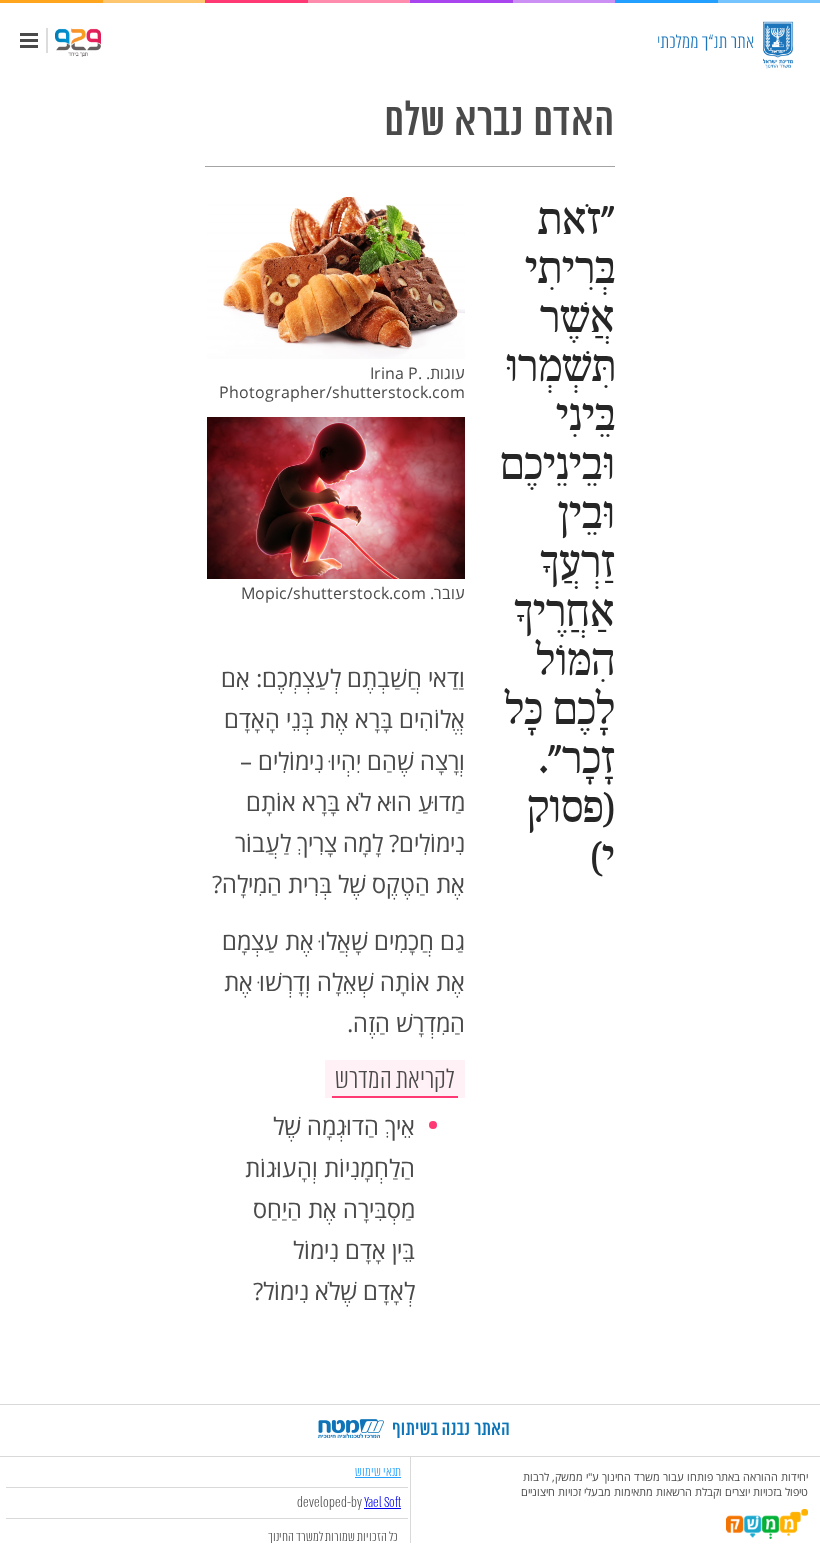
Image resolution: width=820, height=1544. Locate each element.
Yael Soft (382, 1503)
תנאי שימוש (378, 1471)
